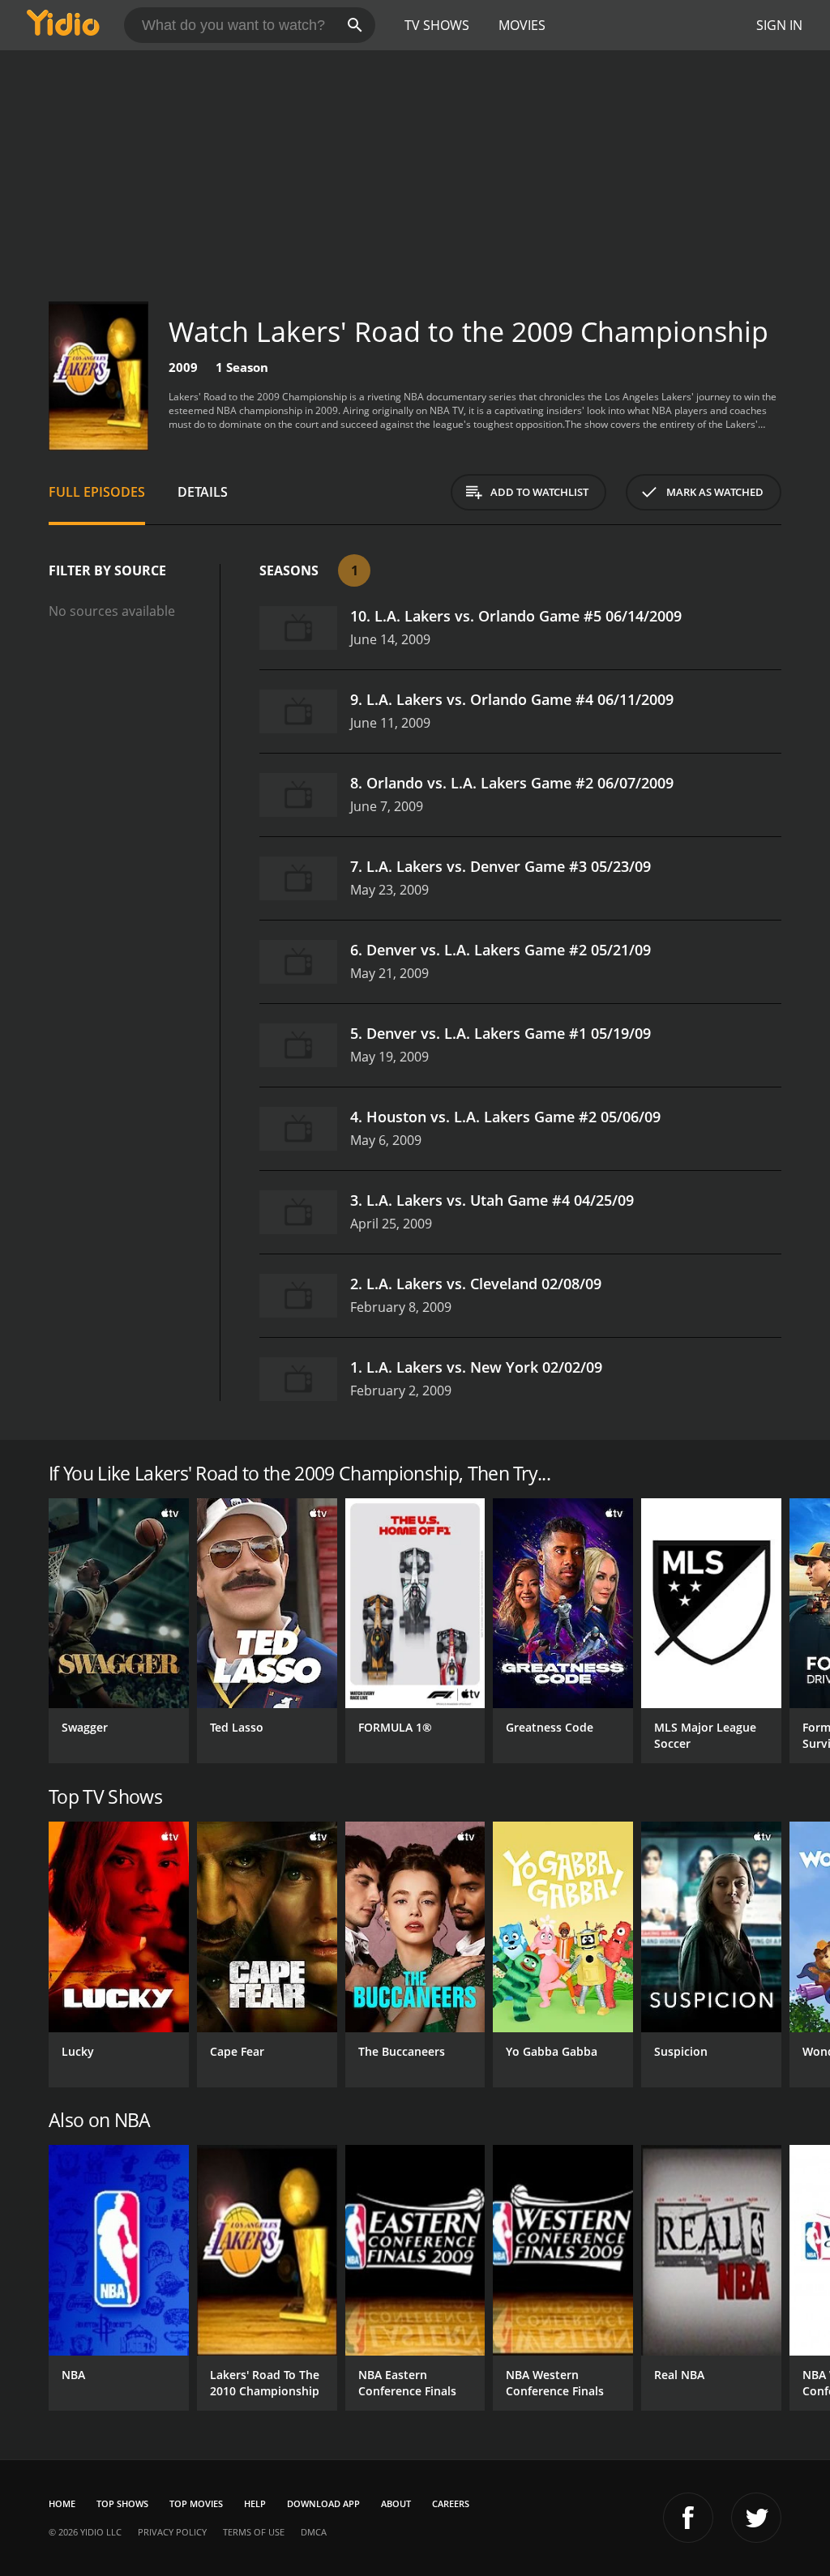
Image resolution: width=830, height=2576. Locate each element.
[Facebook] (688, 2518)
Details (203, 492)
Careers (451, 2503)
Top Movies (196, 2503)
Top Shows (122, 2503)
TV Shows (437, 25)
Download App (323, 2503)
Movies (522, 25)
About (396, 2503)
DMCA (314, 2532)
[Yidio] (63, 25)
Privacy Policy (172, 2532)
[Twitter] (756, 2518)
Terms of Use (254, 2532)
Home (62, 2503)
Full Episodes (97, 492)
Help (255, 2503)
